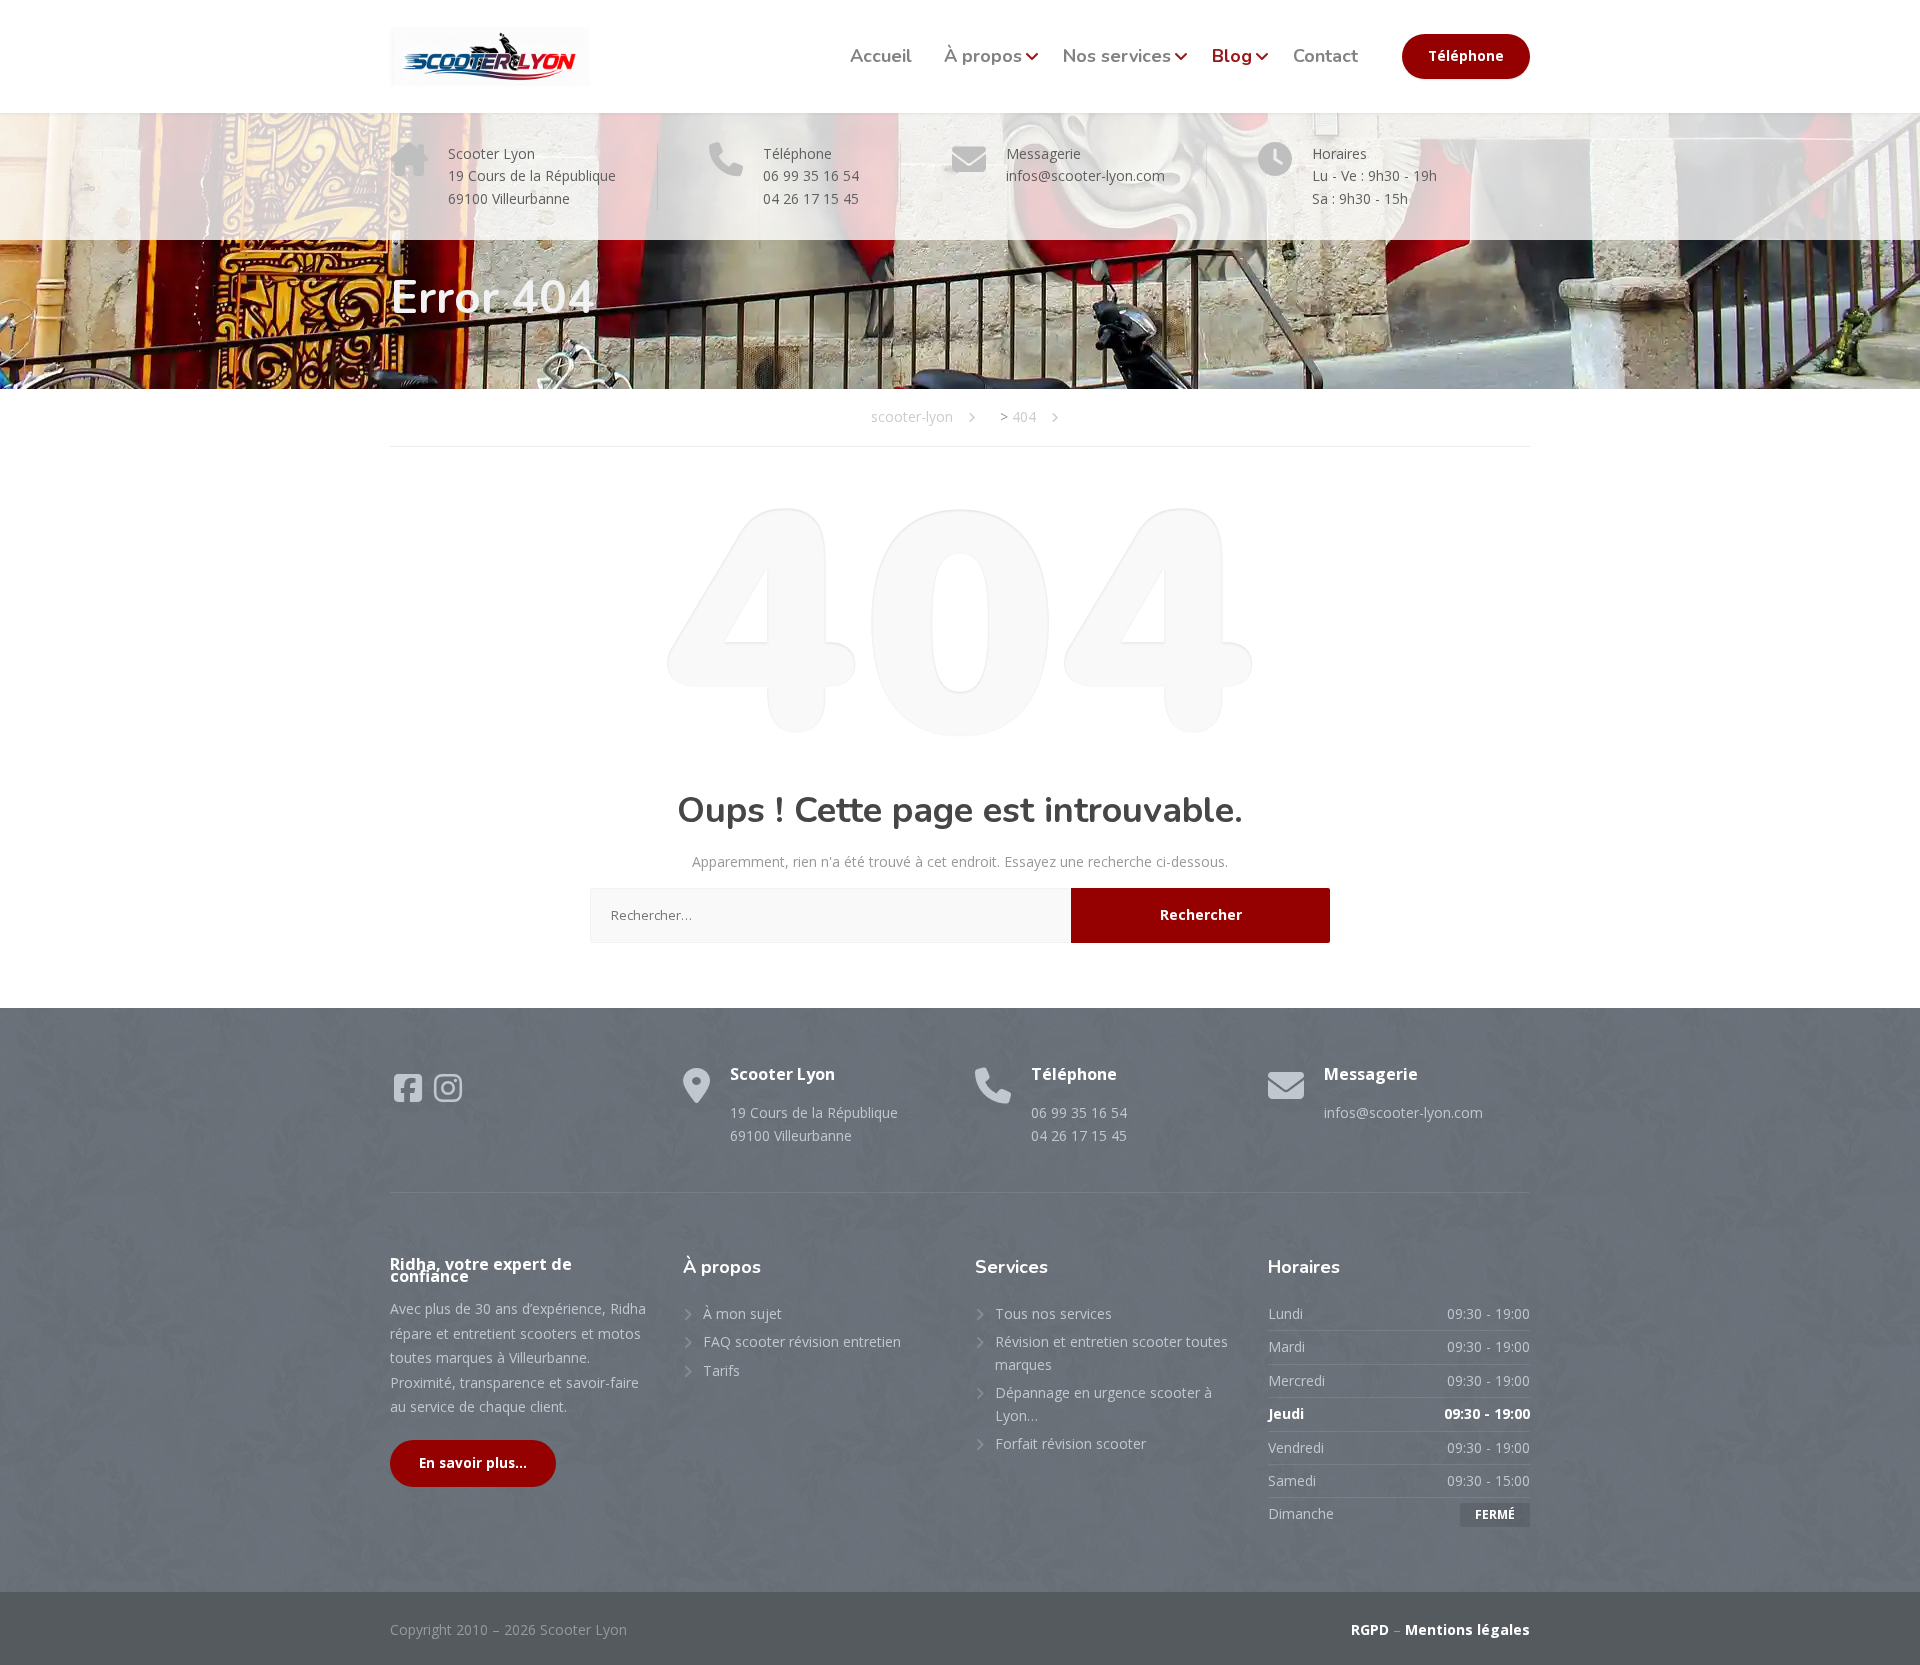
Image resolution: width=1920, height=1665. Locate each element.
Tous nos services (1053, 1313)
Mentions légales (1467, 1629)
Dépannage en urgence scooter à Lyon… (1103, 1403)
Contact (1325, 56)
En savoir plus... (473, 1463)
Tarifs (721, 1370)
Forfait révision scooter (1070, 1443)
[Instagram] (448, 1094)
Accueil (881, 56)
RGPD (1370, 1629)
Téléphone (1466, 56)
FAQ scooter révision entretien (802, 1341)
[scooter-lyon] (490, 56)
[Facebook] (410, 1094)
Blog (1232, 56)
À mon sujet (742, 1313)
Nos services (1117, 56)
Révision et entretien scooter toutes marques (1111, 1352)
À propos (983, 56)
